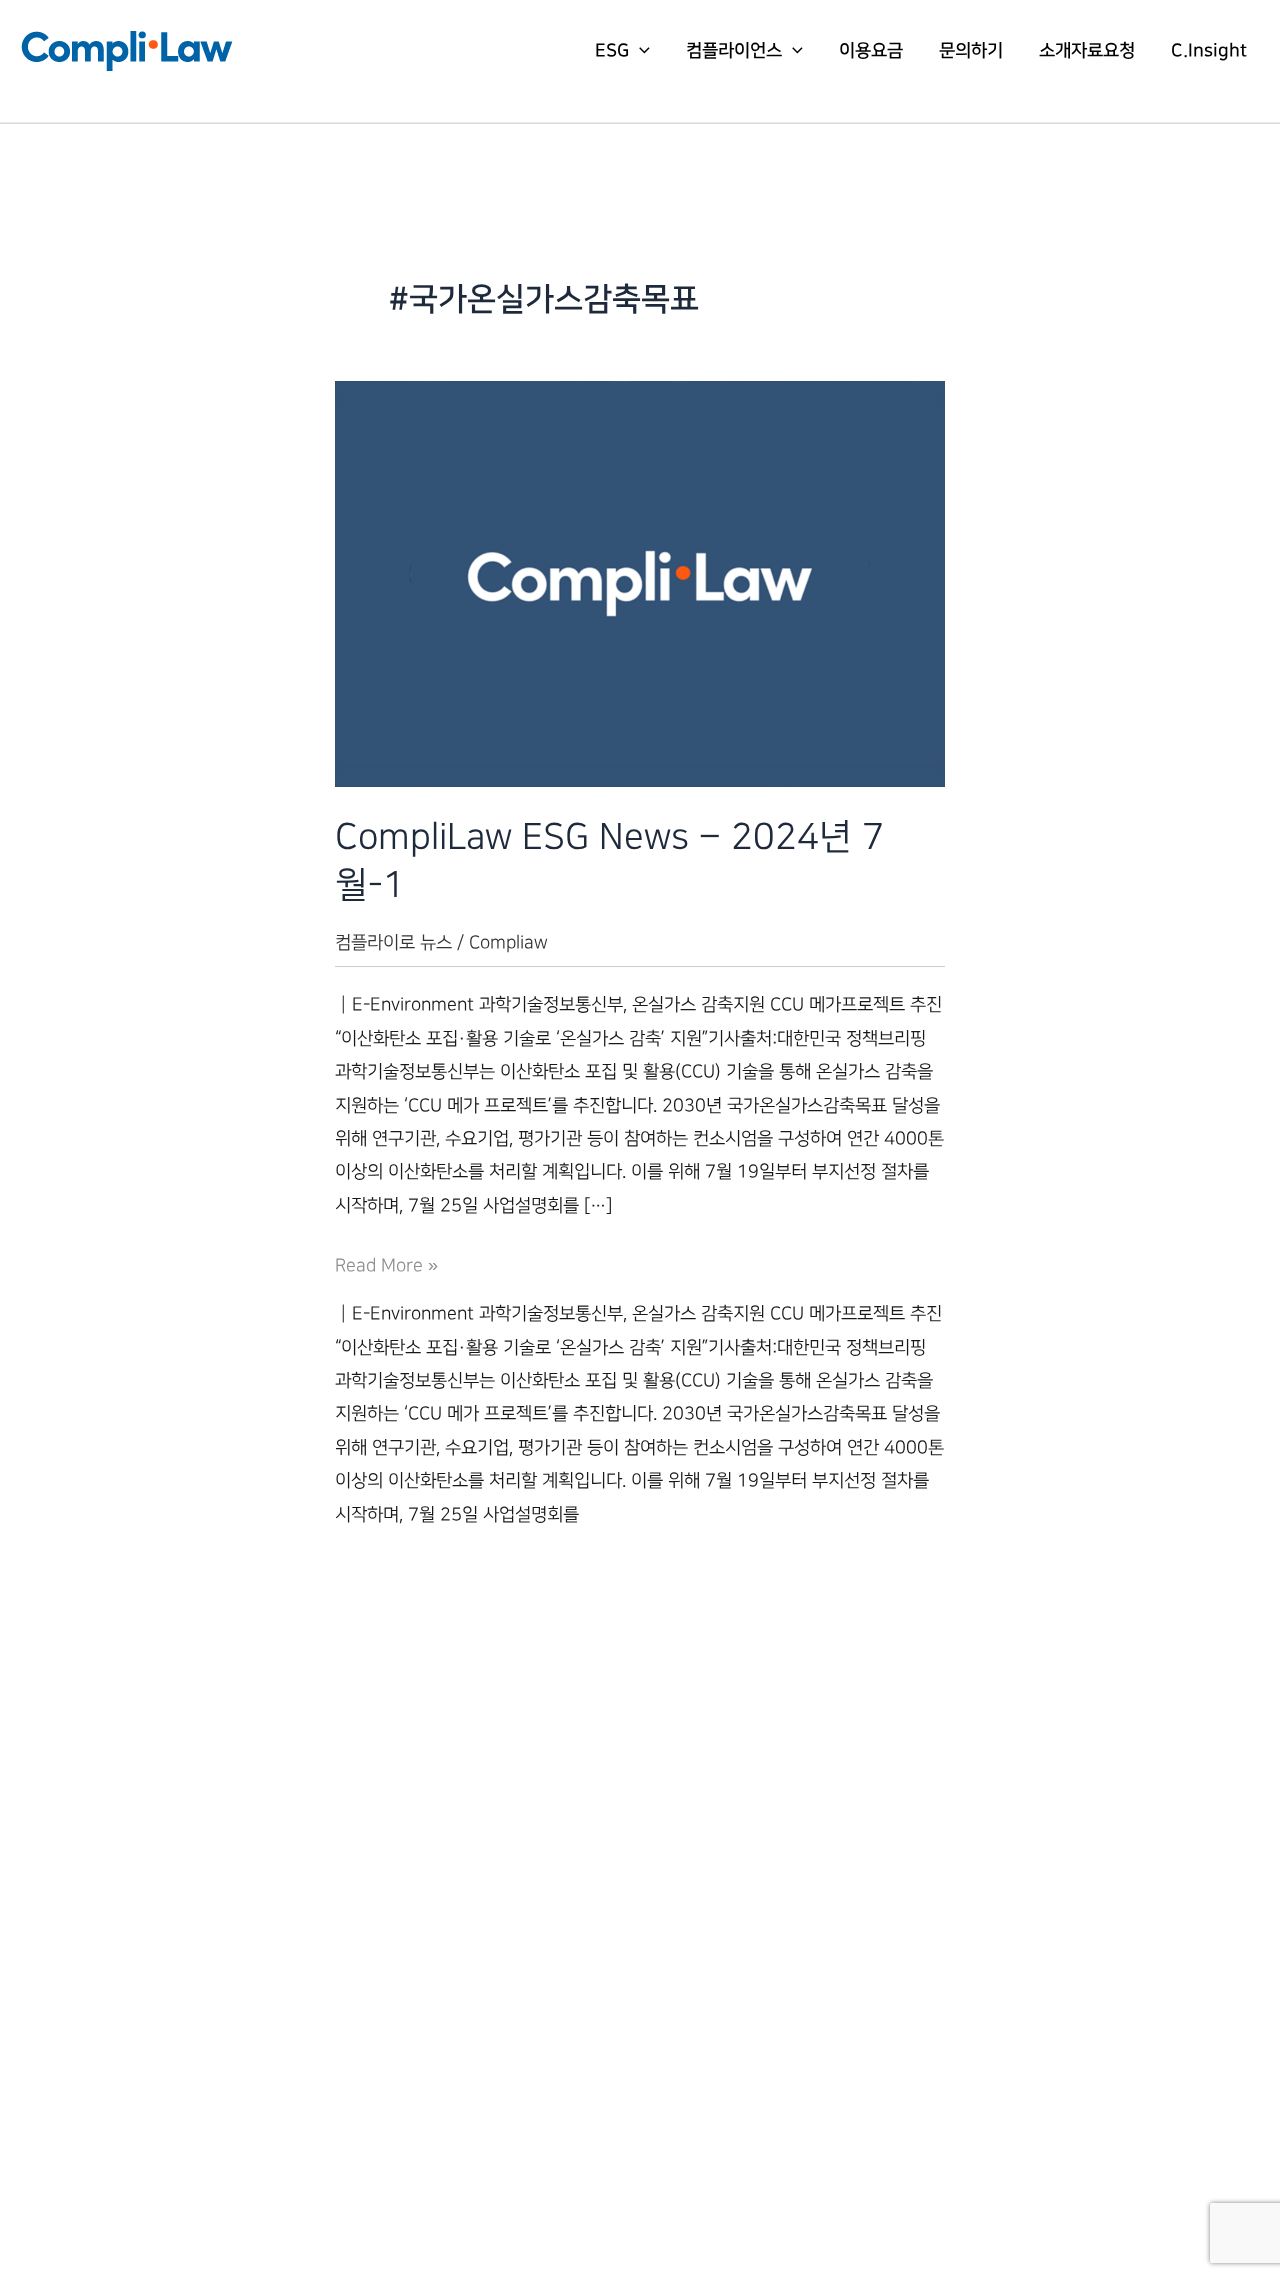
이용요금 (871, 51)
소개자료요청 (1087, 51)
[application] (639, 51)
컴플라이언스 (734, 51)
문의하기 (971, 51)
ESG (612, 51)
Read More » (386, 1268)
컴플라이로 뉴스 (393, 942)
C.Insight (1209, 51)
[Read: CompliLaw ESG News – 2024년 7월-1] (640, 583)
